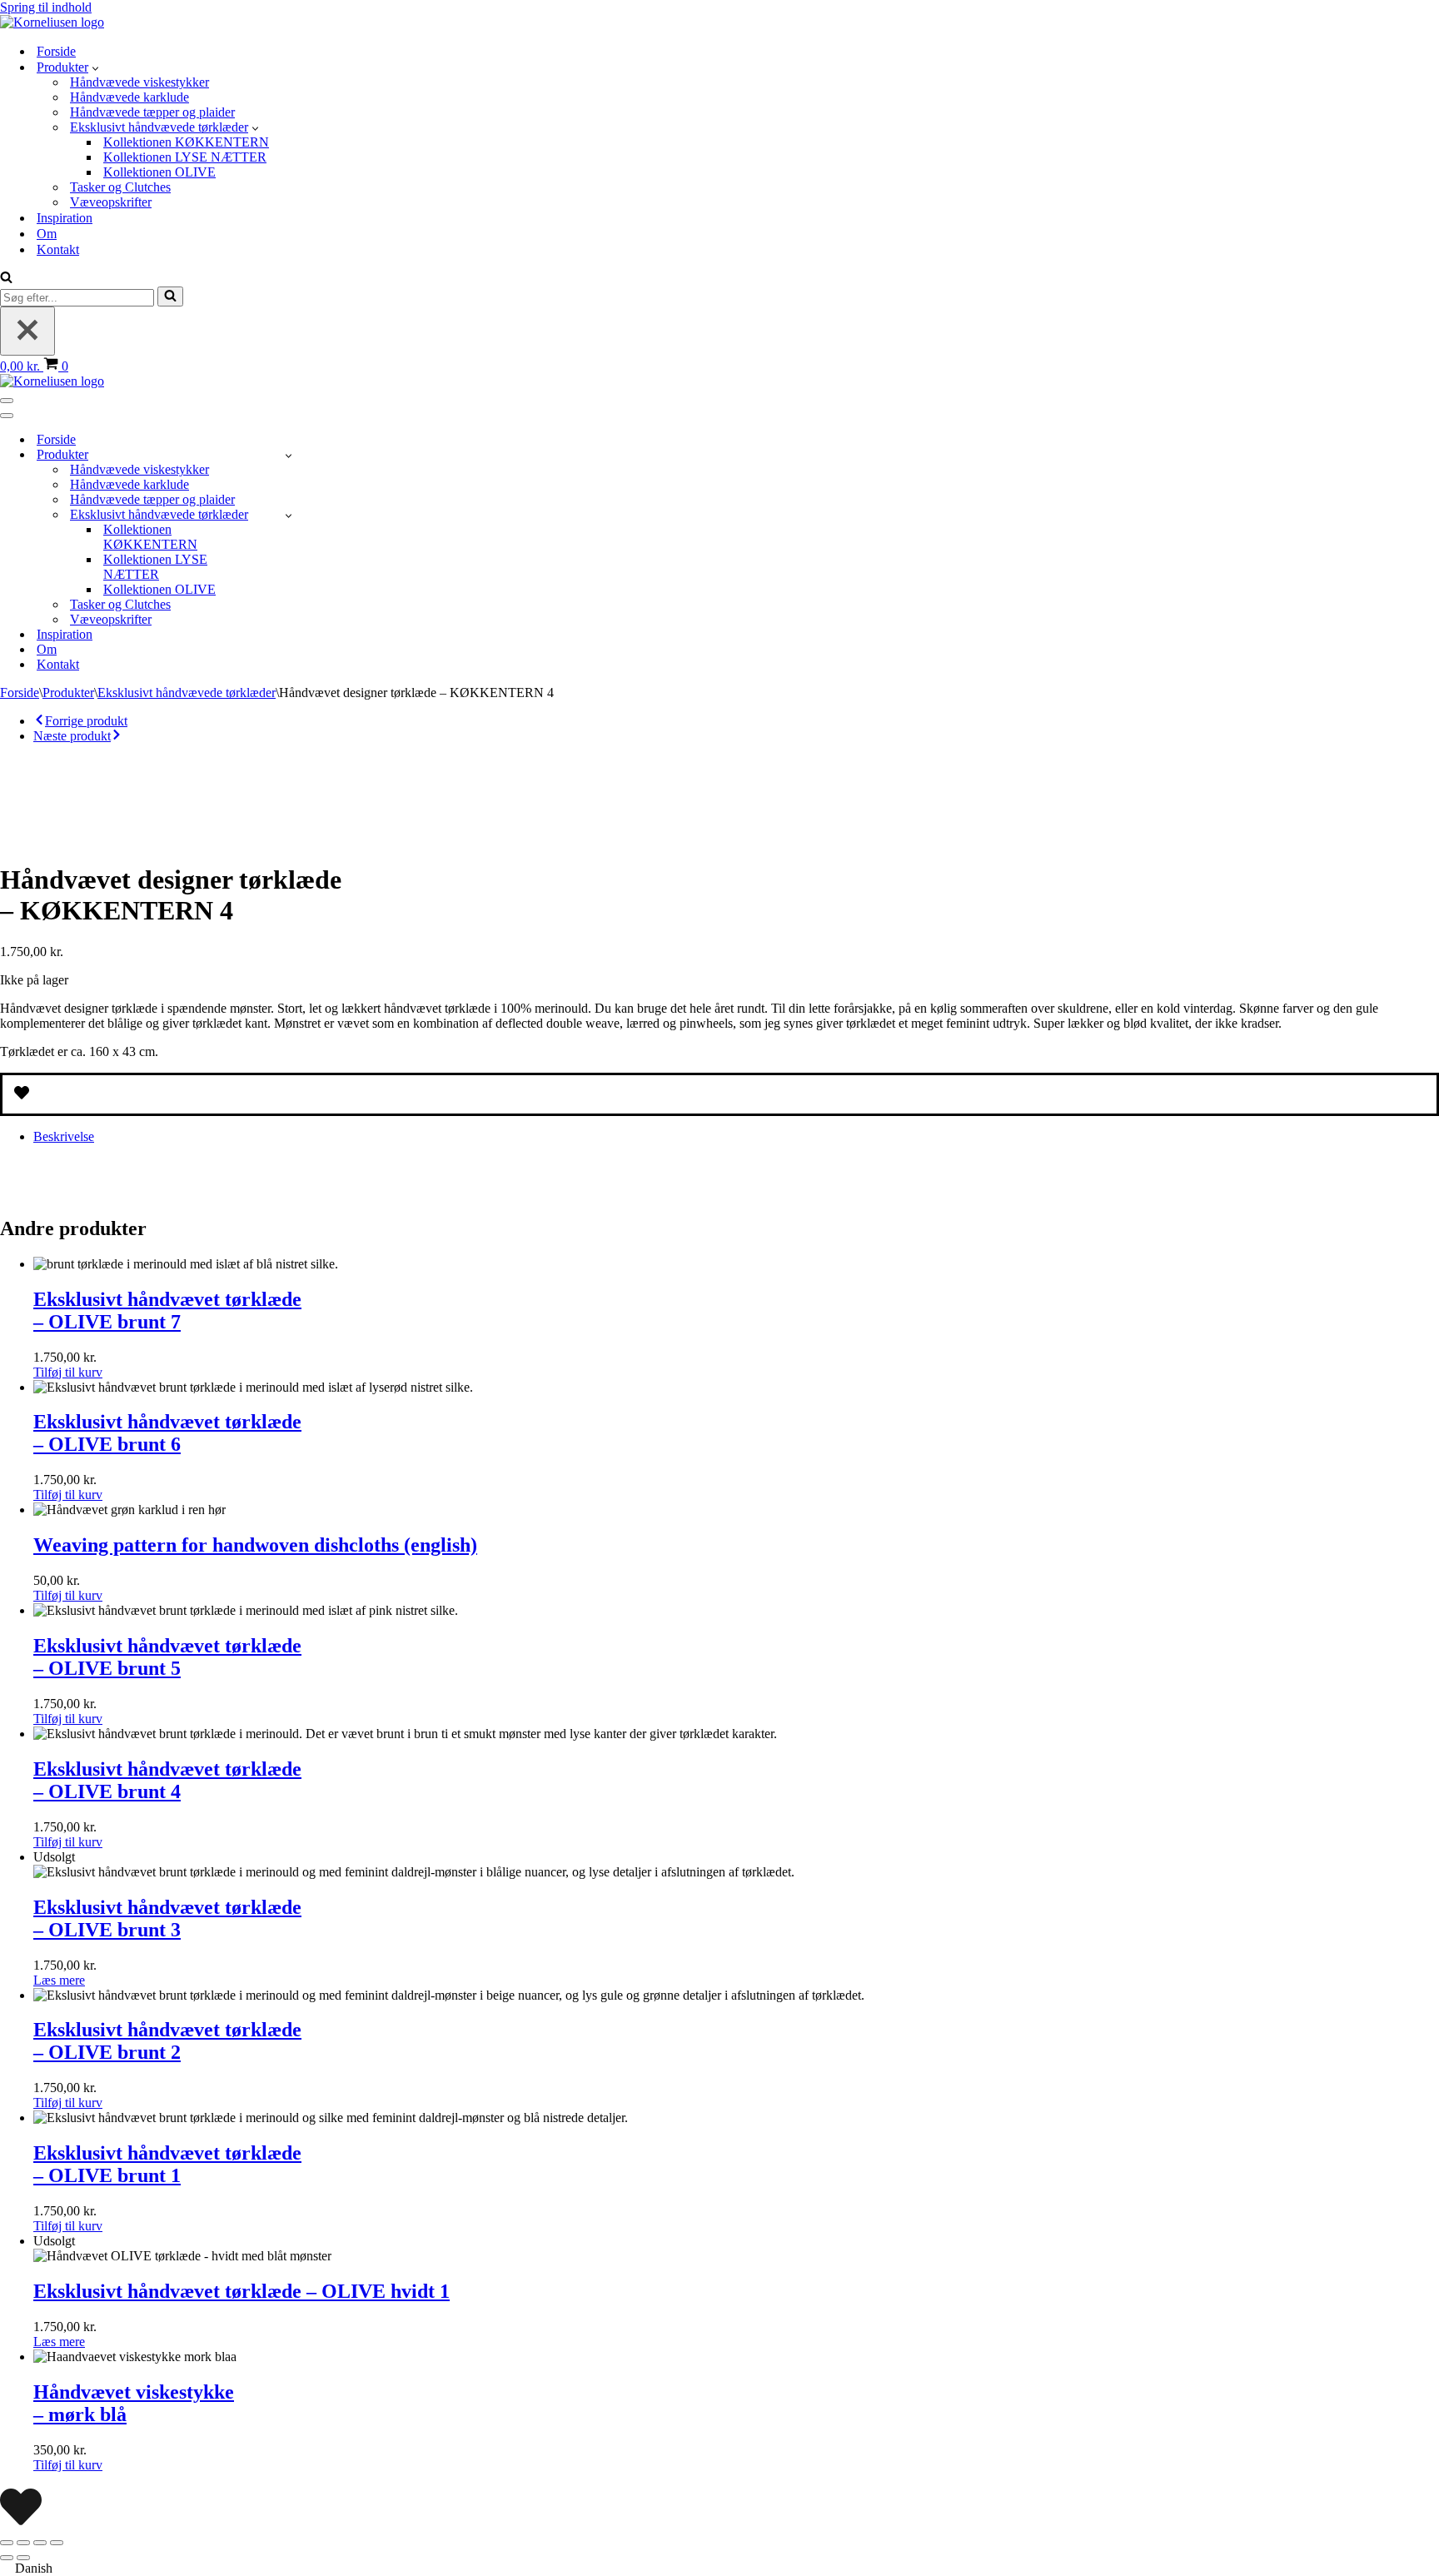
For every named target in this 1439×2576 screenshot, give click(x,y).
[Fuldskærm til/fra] (23, 2543)
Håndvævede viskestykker (139, 82)
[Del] (40, 2543)
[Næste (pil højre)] (23, 2558)
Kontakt (58, 249)
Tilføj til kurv (68, 1372)
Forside (56, 51)
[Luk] (27, 331)
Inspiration (65, 218)
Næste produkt (72, 736)
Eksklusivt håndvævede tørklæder (187, 693)
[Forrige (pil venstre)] (7, 2558)
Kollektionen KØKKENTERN (186, 142)
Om (47, 234)
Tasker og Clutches (120, 187)
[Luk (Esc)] (57, 2543)
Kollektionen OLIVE (159, 172)
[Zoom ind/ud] (7, 2543)
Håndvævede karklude (129, 97)
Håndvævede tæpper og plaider (152, 112)
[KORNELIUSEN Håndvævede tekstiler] (52, 22)
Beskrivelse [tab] (64, 1136)
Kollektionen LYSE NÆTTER (185, 157)
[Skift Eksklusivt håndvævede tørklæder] (289, 515)
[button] (95, 67)
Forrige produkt (86, 721)
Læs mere (59, 1980)
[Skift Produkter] (289, 455)
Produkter (68, 693)
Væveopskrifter (111, 202)
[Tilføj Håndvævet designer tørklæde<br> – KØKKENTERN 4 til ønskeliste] (719, 1094)
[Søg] (6, 279)
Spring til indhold (46, 7)
